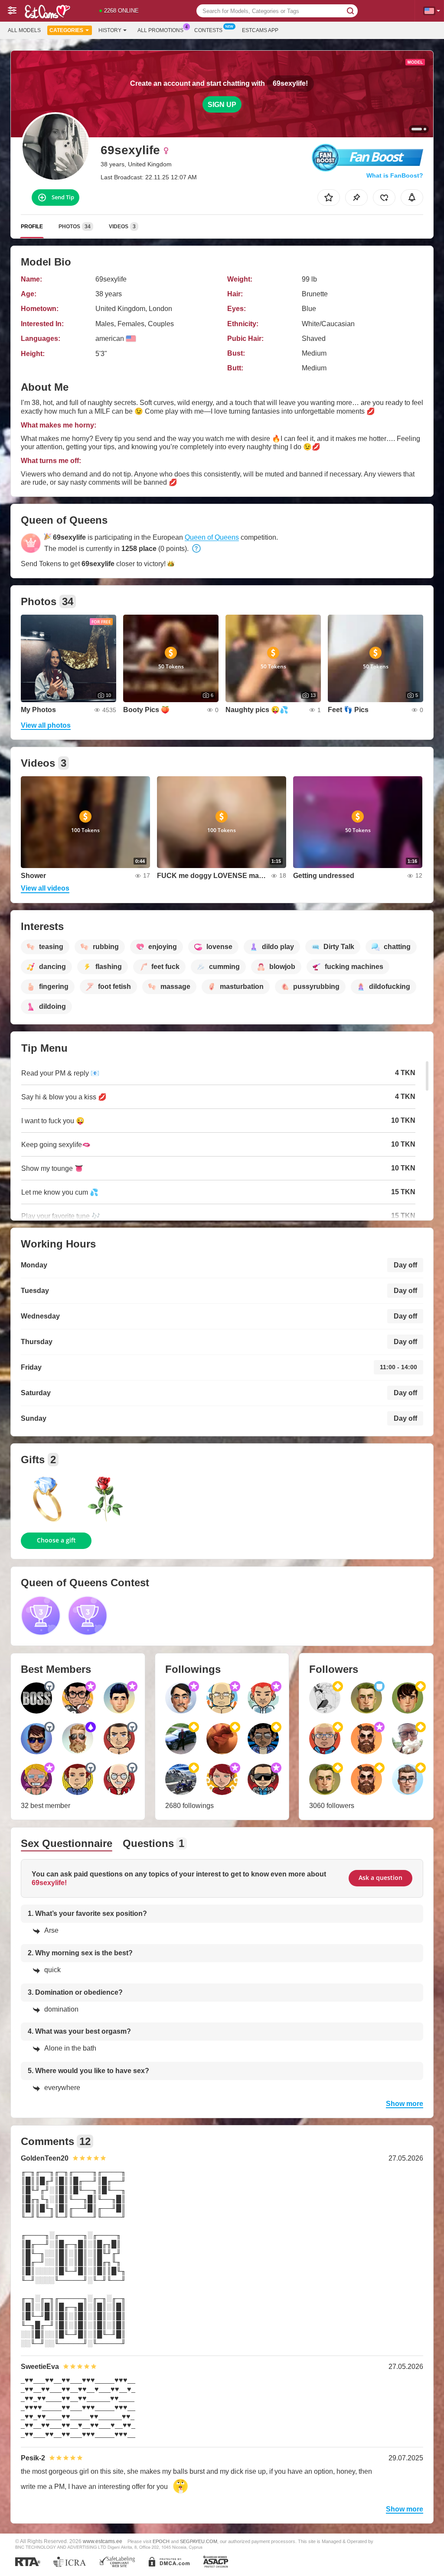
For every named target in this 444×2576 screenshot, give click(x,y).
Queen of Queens (212, 537)
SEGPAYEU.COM (199, 2541)
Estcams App (260, 30)
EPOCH (161, 2541)
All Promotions (160, 30)
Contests (208, 30)
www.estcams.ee (103, 2541)
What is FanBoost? (395, 175)
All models (24, 30)
